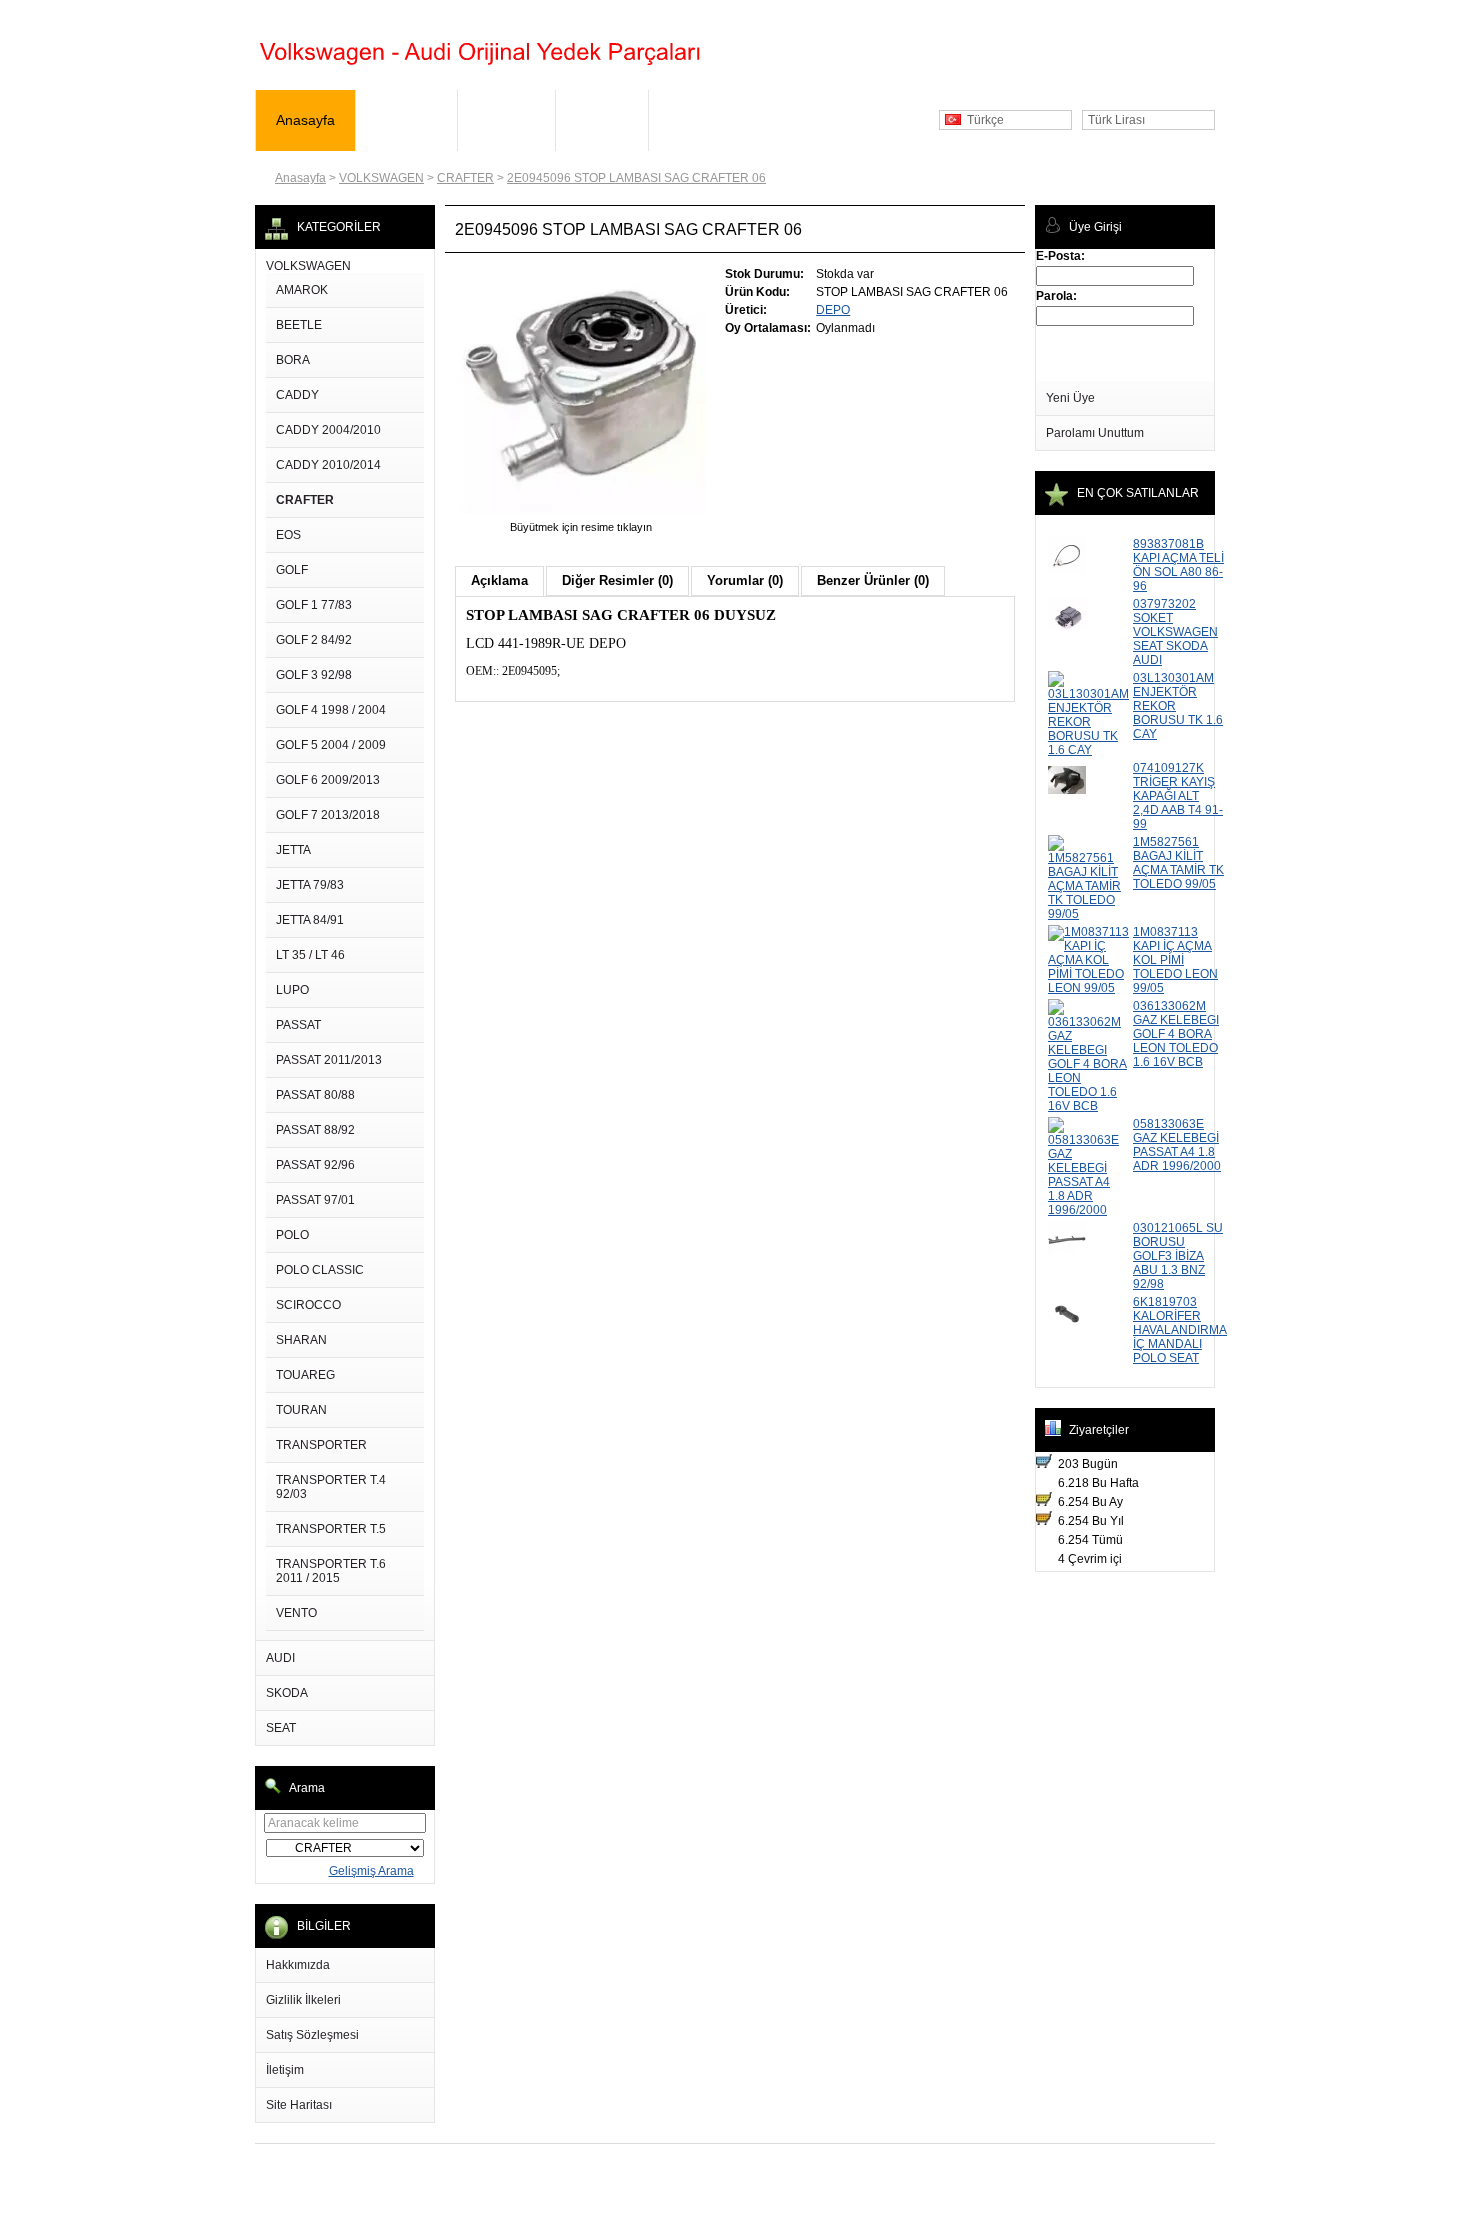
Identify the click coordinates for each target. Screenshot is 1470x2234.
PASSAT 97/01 (315, 1200)
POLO (292, 1235)
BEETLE (299, 325)
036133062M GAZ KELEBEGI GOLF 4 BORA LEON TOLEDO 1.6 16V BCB (1176, 1034)
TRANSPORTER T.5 (331, 1529)
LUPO (292, 990)
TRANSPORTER (321, 1445)
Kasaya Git (703, 120)
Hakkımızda (298, 1965)
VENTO (296, 1613)
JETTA (293, 850)
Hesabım (506, 120)
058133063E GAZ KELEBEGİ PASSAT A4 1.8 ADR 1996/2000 (1177, 1145)
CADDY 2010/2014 (328, 465)
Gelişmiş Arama (371, 1871)
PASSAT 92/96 (315, 1165)
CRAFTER (465, 178)
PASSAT (298, 1025)
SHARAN (301, 1340)
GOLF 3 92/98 (314, 675)
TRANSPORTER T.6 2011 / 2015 (331, 1571)
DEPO (833, 310)
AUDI (280, 1658)
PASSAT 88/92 (315, 1130)
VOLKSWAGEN (381, 178)
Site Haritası (299, 2105)
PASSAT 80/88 (315, 1095)
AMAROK (302, 290)
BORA (293, 360)
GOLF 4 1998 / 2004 (331, 710)
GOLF (292, 570)
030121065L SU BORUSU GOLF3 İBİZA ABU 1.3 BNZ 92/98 (1178, 1256)
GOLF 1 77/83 (314, 605)
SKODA (287, 1693)
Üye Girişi (406, 120)
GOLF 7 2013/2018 (328, 815)
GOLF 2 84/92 (314, 640)
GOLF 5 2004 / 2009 (331, 745)
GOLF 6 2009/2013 (328, 780)
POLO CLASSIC (320, 1270)
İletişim (285, 2070)
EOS (288, 535)
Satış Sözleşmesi (312, 2035)
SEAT (281, 1728)
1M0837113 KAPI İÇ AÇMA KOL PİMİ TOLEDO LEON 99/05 (1175, 960)
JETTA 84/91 (310, 920)
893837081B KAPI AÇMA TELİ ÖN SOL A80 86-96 (1178, 565)
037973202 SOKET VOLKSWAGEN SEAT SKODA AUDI (1175, 632)
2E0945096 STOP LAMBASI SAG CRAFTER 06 (636, 178)
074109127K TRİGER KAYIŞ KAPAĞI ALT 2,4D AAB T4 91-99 (1178, 796)
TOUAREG (305, 1375)
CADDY (297, 395)
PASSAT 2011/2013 (329, 1060)
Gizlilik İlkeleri (303, 2000)
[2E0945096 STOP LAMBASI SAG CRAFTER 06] (581, 513)
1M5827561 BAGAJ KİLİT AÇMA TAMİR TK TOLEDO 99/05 (1178, 863)
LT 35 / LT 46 (310, 955)
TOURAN (301, 1410)
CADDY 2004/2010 (328, 430)
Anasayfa (305, 120)
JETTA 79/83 (310, 885)
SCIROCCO (308, 1305)
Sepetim (602, 120)
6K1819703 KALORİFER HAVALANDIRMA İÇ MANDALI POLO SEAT (1180, 1330)
